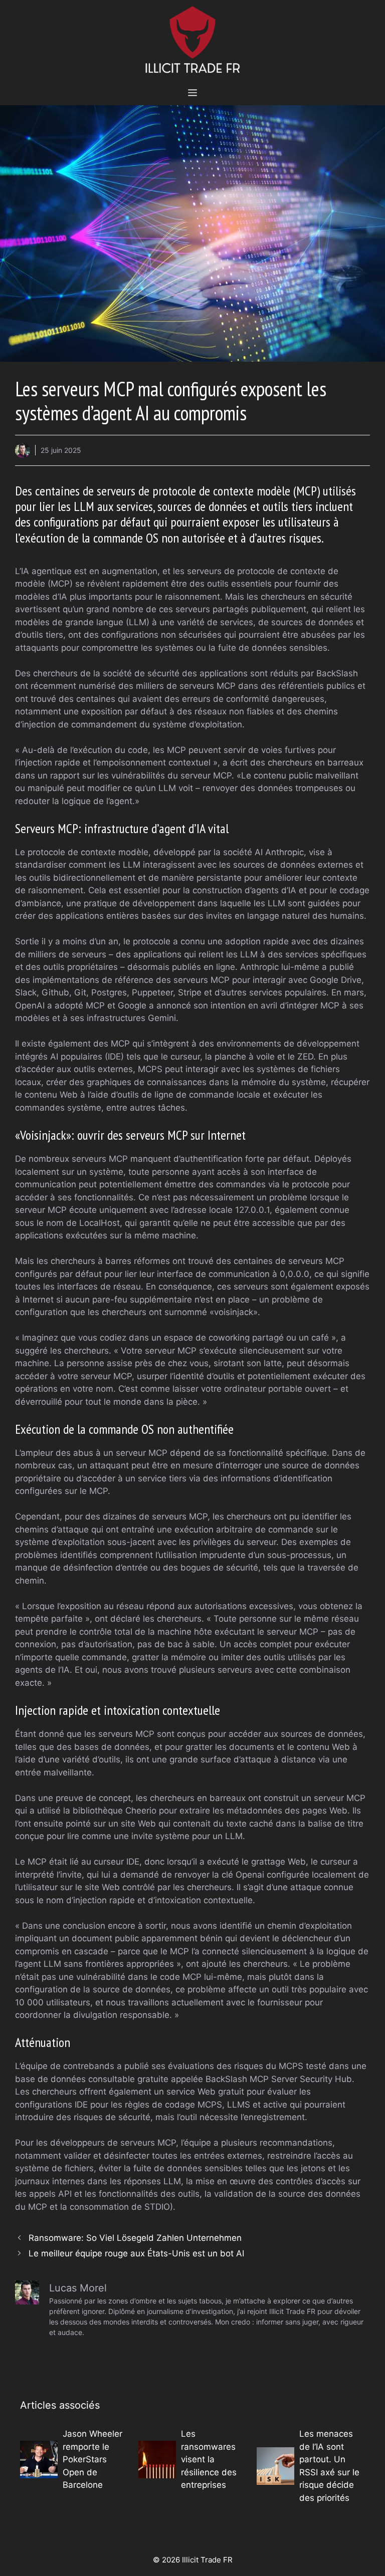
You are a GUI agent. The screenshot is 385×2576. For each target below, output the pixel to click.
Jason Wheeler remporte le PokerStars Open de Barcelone (92, 2459)
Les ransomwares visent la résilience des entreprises (209, 2459)
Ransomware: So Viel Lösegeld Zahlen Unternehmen (135, 2238)
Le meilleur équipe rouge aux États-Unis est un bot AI (136, 2253)
